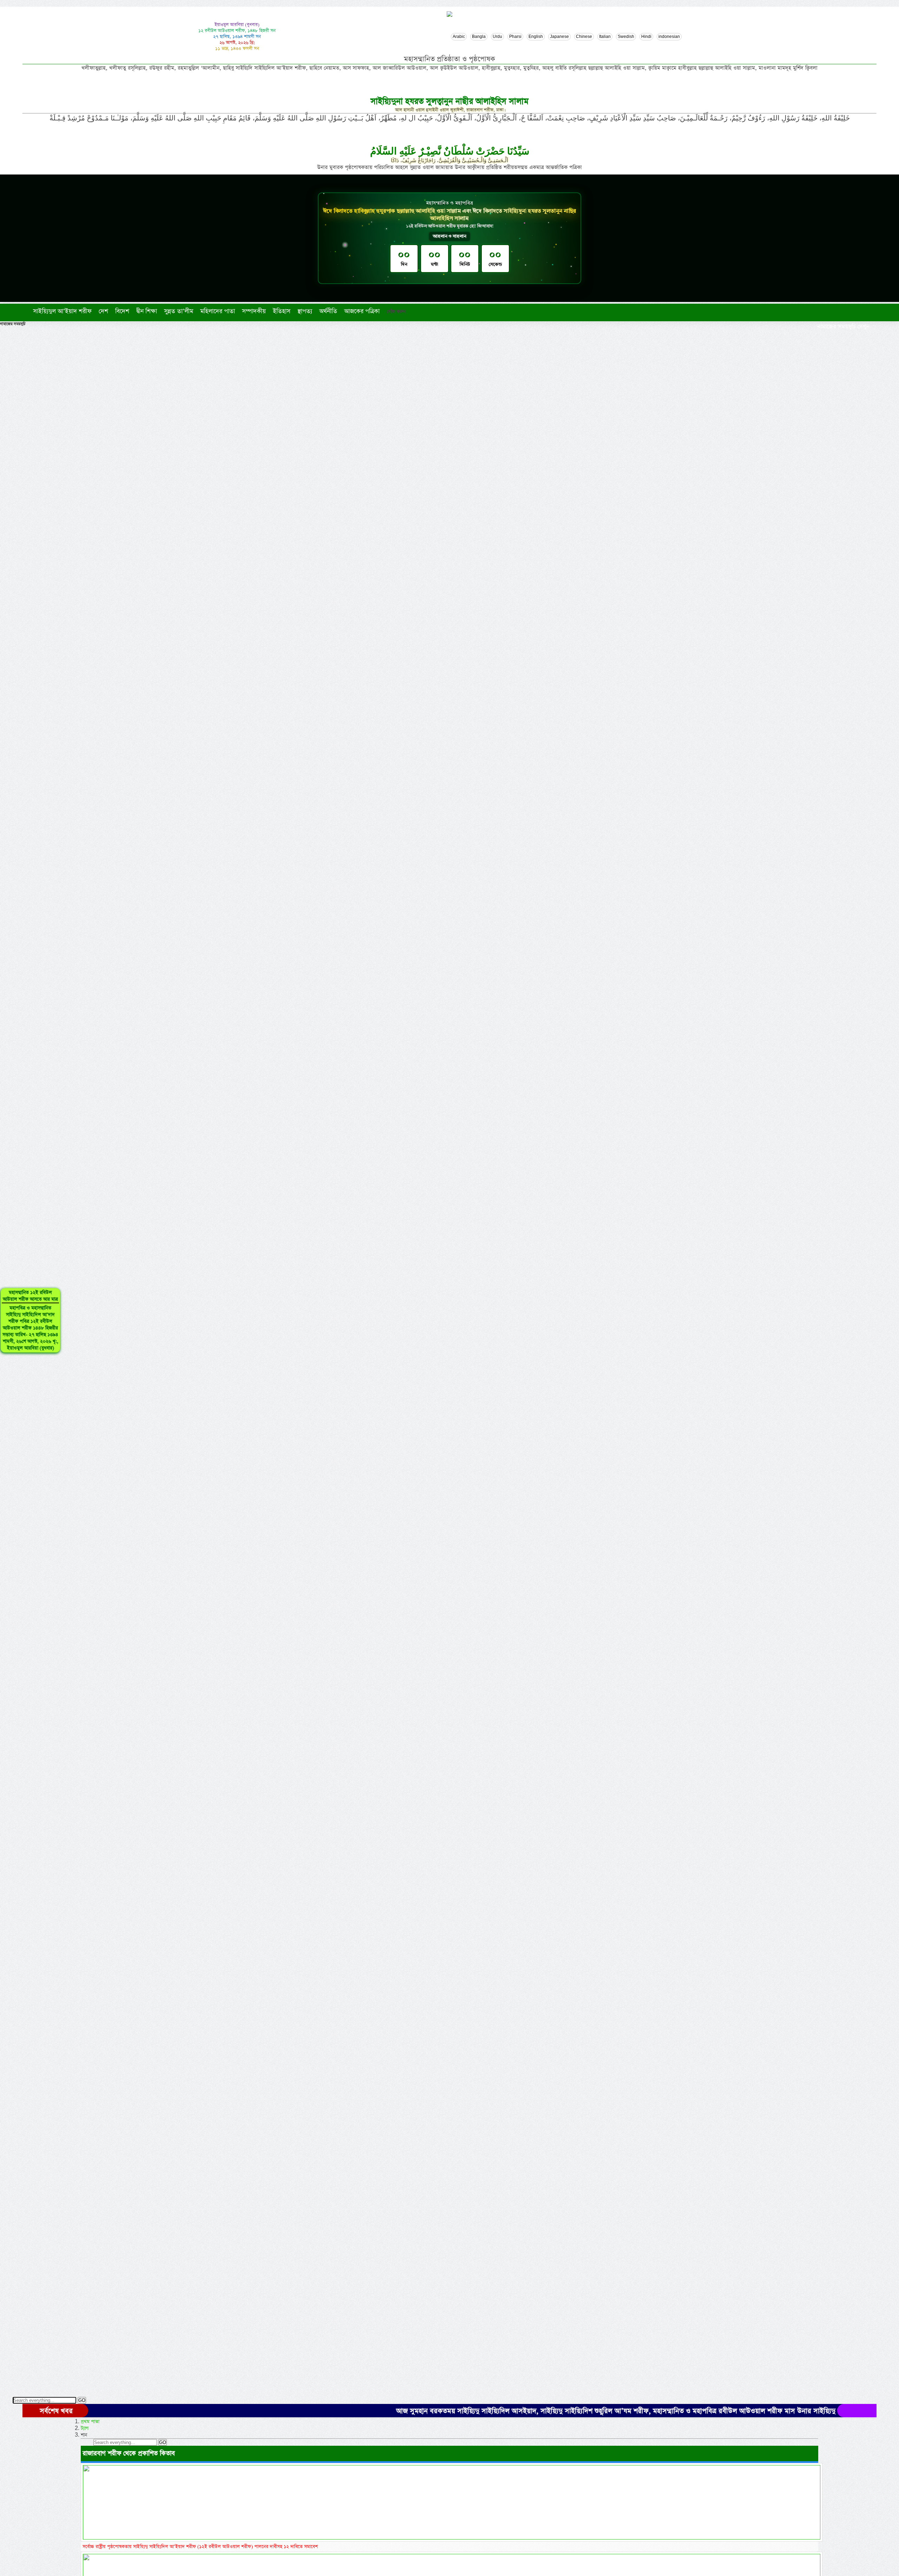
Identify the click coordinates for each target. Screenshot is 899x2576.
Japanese (559, 37)
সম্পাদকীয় (254, 311)
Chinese (584, 37)
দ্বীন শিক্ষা (147, 311)
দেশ (103, 311)
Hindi (646, 37)
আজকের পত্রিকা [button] (362, 311)
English (536, 37)
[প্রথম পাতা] (28, 311)
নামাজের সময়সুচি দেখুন (842, 327)
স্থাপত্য (305, 311)
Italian (605, 37)
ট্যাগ (85, 2428)
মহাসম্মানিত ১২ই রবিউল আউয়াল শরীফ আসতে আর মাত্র (30, 1320)
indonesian (669, 37)
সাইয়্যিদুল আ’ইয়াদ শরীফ (62, 311)
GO (82, 2400)
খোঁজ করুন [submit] (396, 312)
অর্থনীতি (328, 311)
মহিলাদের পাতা (218, 311)
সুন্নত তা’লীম (179, 311)
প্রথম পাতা (90, 2422)
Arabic (459, 37)
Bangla (479, 37)
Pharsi (515, 37)
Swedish (626, 37)
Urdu (497, 37)
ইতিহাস (282, 311)
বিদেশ (122, 311)
